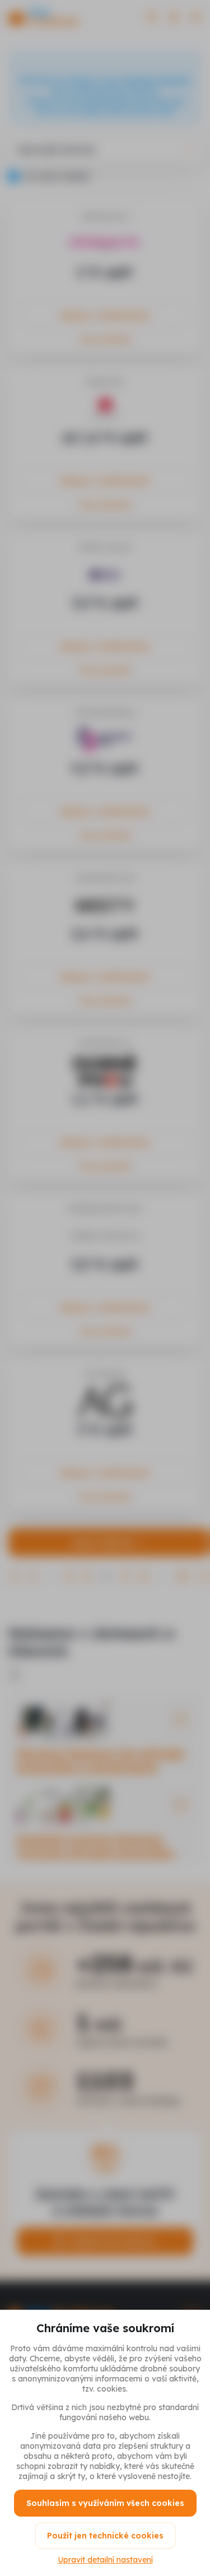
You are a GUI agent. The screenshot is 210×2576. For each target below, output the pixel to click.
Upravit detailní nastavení (105, 2560)
